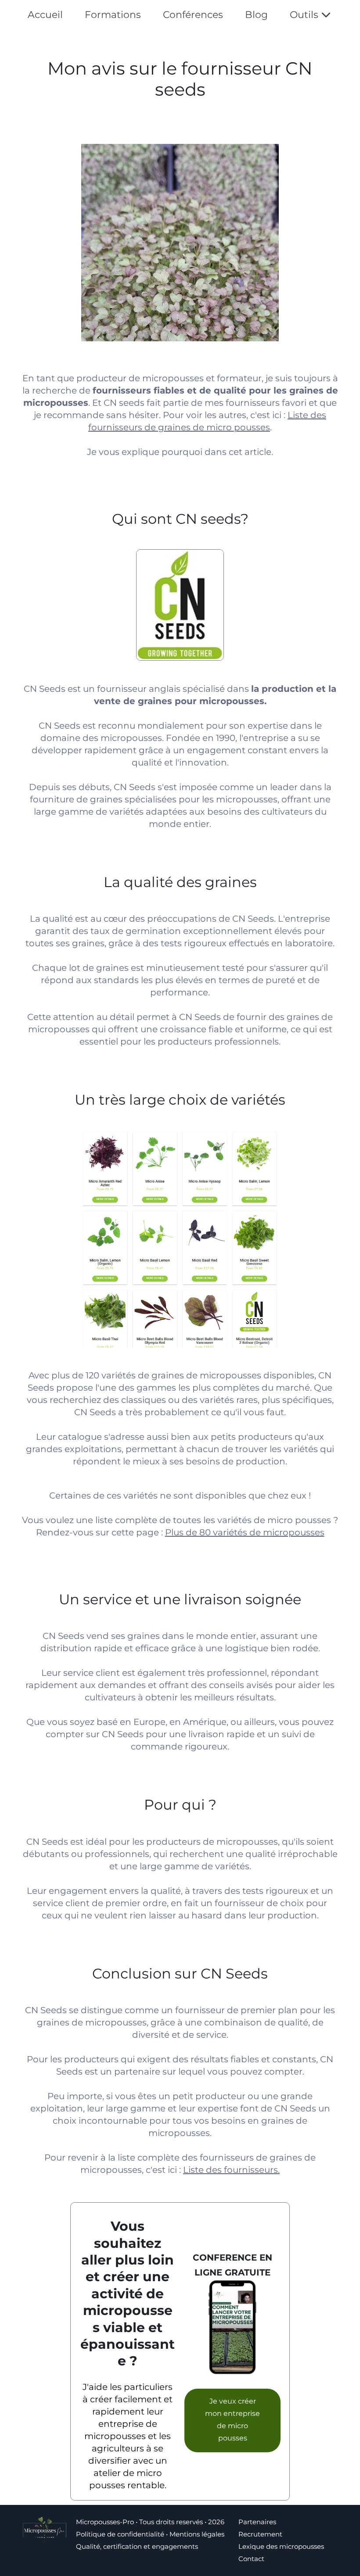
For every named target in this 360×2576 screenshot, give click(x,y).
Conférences (193, 15)
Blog (256, 15)
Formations (113, 15)
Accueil (45, 15)
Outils (304, 15)
